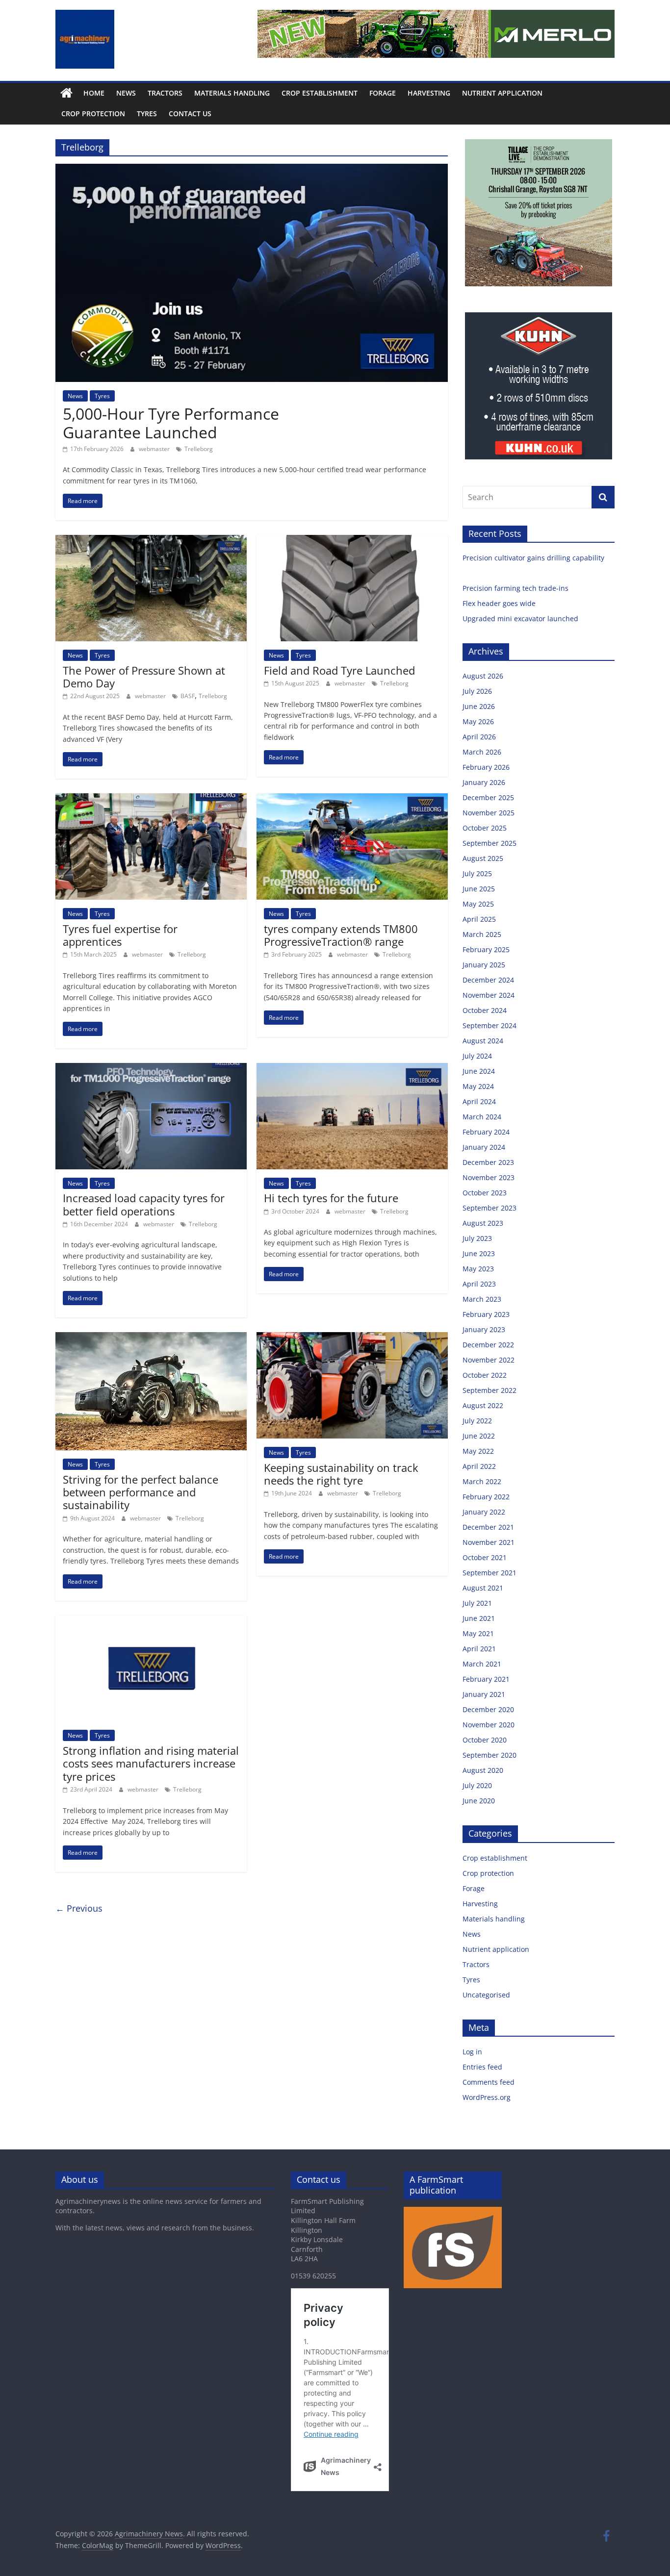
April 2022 (479, 1466)
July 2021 (477, 1603)
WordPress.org (487, 2097)
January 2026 (484, 782)
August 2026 (483, 676)
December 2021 (488, 1527)
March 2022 (482, 1481)
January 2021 (484, 1694)
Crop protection (93, 114)
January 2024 (484, 1147)
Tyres (147, 114)
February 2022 (486, 1497)
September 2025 (490, 843)
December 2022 (488, 1345)
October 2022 (485, 1375)
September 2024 (490, 1025)
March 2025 (482, 934)
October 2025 (485, 828)
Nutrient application (502, 93)
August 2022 (483, 1405)
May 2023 (478, 1269)
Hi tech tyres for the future (331, 1198)
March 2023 (482, 1299)
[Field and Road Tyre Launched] (352, 541)
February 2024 (486, 1132)
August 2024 (483, 1041)
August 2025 (483, 858)
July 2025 (477, 873)
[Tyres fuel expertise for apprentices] (151, 799)
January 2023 (484, 1329)
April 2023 (479, 1284)
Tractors (165, 93)
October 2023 (485, 1193)
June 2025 (479, 889)
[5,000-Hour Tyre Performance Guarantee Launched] (252, 170)
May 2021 (478, 1633)
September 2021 (490, 1573)
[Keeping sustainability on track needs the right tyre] (352, 1338)
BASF (188, 696)
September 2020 (490, 1755)
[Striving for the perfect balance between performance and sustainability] (151, 1338)
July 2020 (477, 1785)
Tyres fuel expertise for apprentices (120, 935)
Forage (383, 93)
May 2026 (478, 721)
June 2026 (479, 706)
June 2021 (479, 1618)
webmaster (155, 449)
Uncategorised (486, 1995)
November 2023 (489, 1177)
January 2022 (484, 1512)
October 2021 (485, 1557)
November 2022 (489, 1360)
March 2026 (482, 752)
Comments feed (489, 2082)
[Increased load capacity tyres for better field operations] (151, 1069)
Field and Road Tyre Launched (339, 670)
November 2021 (489, 1542)
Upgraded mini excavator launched (521, 619)
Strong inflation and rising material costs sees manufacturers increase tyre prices (151, 1763)
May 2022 (478, 1451)
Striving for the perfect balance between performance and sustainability (141, 1492)
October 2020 (485, 1740)
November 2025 (489, 813)
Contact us (190, 114)
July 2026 (477, 691)
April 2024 (479, 1101)
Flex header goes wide (500, 603)
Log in (472, 2052)
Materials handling (232, 93)
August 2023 (483, 1223)
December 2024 (488, 980)
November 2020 (489, 1725)
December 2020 (488, 1709)
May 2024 (478, 1086)
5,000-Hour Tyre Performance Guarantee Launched (171, 423)
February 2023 (486, 1314)
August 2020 (483, 1770)
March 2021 (482, 1664)
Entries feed (482, 2067)
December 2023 (488, 1162)
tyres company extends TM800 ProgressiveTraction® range (341, 935)
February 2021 (486, 1679)
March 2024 (482, 1117)
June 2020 (479, 1801)
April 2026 (479, 737)
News (126, 93)
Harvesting (429, 93)
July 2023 (477, 1238)
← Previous (79, 1908)
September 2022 (490, 1390)
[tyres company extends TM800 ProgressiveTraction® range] (352, 799)
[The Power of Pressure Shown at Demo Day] (151, 541)
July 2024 (477, 1056)
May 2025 (478, 904)
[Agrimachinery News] (66, 93)
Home (94, 93)
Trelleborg (199, 449)
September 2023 (490, 1208)
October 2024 (485, 1010)
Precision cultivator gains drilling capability (534, 558)
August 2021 (483, 1588)
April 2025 (479, 919)
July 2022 (477, 1421)
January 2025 (484, 965)
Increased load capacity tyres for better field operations (144, 1204)
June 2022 (479, 1436)
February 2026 (486, 767)
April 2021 (479, 1649)
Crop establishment (320, 93)
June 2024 (479, 1071)
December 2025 (488, 797)
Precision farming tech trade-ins (516, 588)
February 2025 (486, 949)
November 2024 (489, 995)
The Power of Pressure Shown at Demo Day (144, 677)
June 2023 (479, 1253)
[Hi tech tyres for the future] (352, 1069)
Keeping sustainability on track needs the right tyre (341, 1474)
